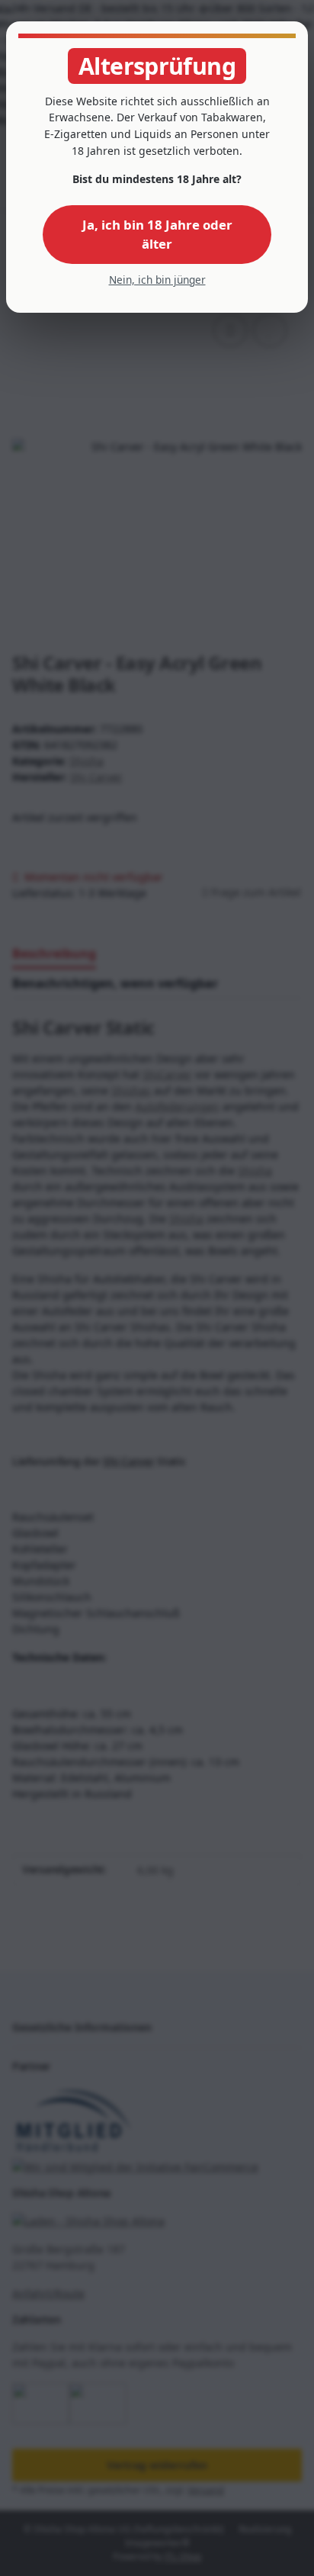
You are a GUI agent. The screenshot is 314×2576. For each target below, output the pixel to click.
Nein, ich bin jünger (157, 280)
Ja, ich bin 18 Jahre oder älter (157, 234)
